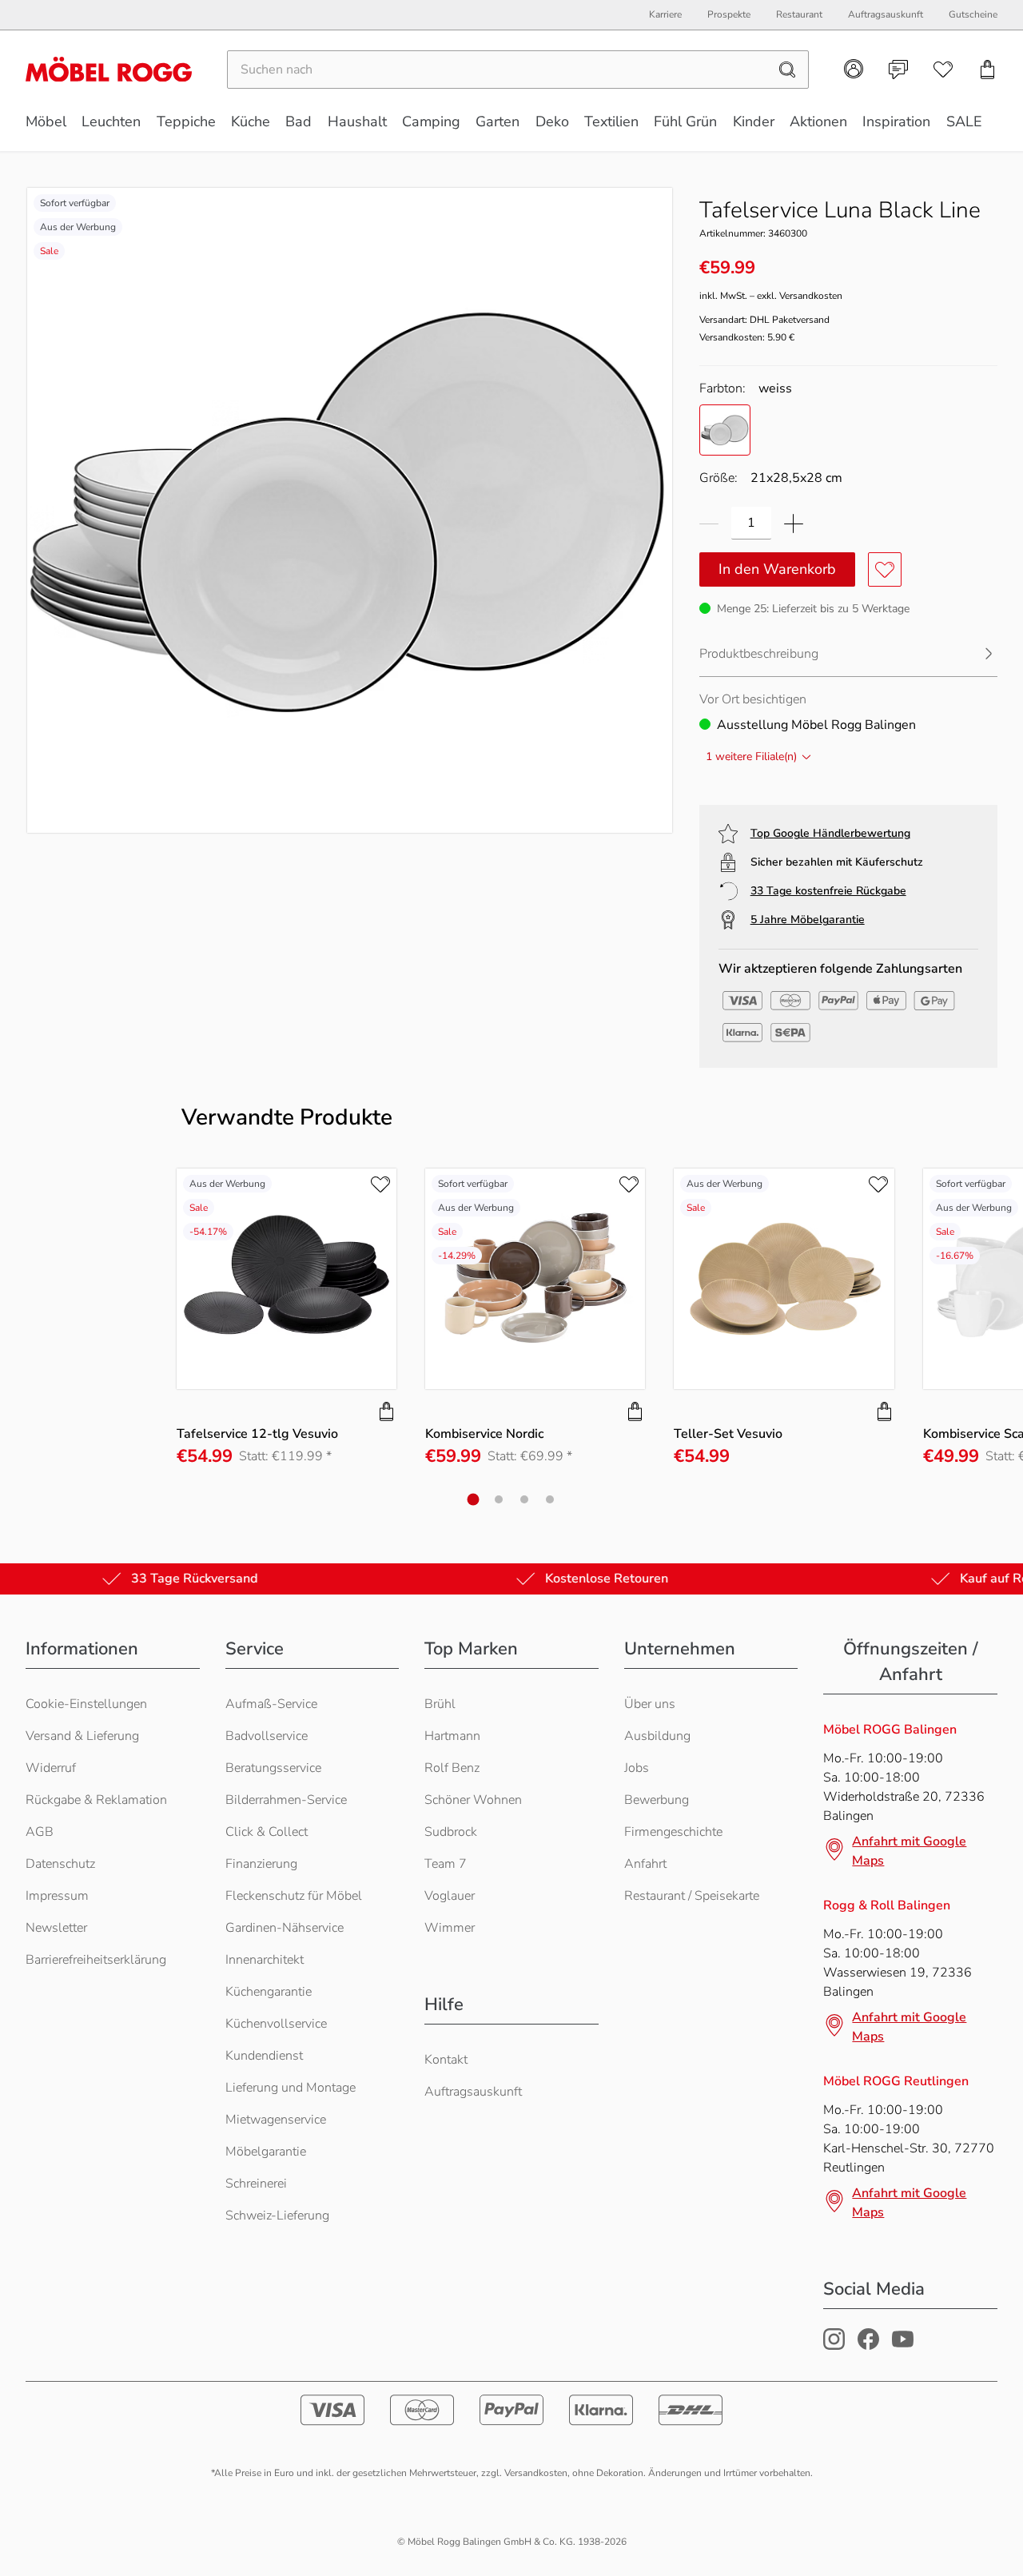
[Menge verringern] (709, 523)
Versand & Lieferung (82, 1736)
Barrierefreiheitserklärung (96, 1960)
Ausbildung (657, 1736)
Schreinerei (256, 2184)
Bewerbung (657, 1800)
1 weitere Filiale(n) (751, 756)
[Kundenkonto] (854, 69)
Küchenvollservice (276, 2024)
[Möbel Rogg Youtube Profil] (903, 2346)
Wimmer (450, 1928)
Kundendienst (264, 2056)
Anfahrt (645, 1864)
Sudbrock (451, 1832)
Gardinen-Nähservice (285, 1928)
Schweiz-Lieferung (277, 2216)
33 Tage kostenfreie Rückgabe (828, 891)
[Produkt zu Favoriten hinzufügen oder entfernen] (885, 569)
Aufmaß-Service (271, 1704)
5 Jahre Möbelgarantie (808, 920)
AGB (40, 1832)
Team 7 (446, 1864)
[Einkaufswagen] (988, 70)
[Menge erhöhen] (794, 523)
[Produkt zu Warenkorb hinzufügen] (387, 1411)
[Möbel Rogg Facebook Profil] (868, 2346)
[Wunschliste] (943, 70)
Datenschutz (60, 1864)
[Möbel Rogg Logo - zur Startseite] (109, 69)
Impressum (57, 1896)
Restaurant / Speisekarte (692, 1896)
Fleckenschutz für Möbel (294, 1896)
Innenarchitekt (265, 1960)
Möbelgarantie (266, 2152)
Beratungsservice (273, 1768)
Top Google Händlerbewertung (830, 833)
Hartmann (452, 1736)
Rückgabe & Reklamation (96, 1800)
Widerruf (51, 1768)
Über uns (650, 1704)
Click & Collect (267, 1832)
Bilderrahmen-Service (286, 1800)
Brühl (440, 1704)
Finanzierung (261, 1864)
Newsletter (56, 1928)
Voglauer (450, 1896)
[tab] (474, 1499)
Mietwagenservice (276, 2120)
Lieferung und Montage (291, 2088)
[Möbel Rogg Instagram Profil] (834, 2346)
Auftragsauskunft (473, 2092)
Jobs (637, 1768)
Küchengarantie (269, 1992)
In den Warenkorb (777, 569)
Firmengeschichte (673, 1832)
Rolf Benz (452, 1768)
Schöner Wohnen (473, 1800)
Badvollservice (267, 1736)
